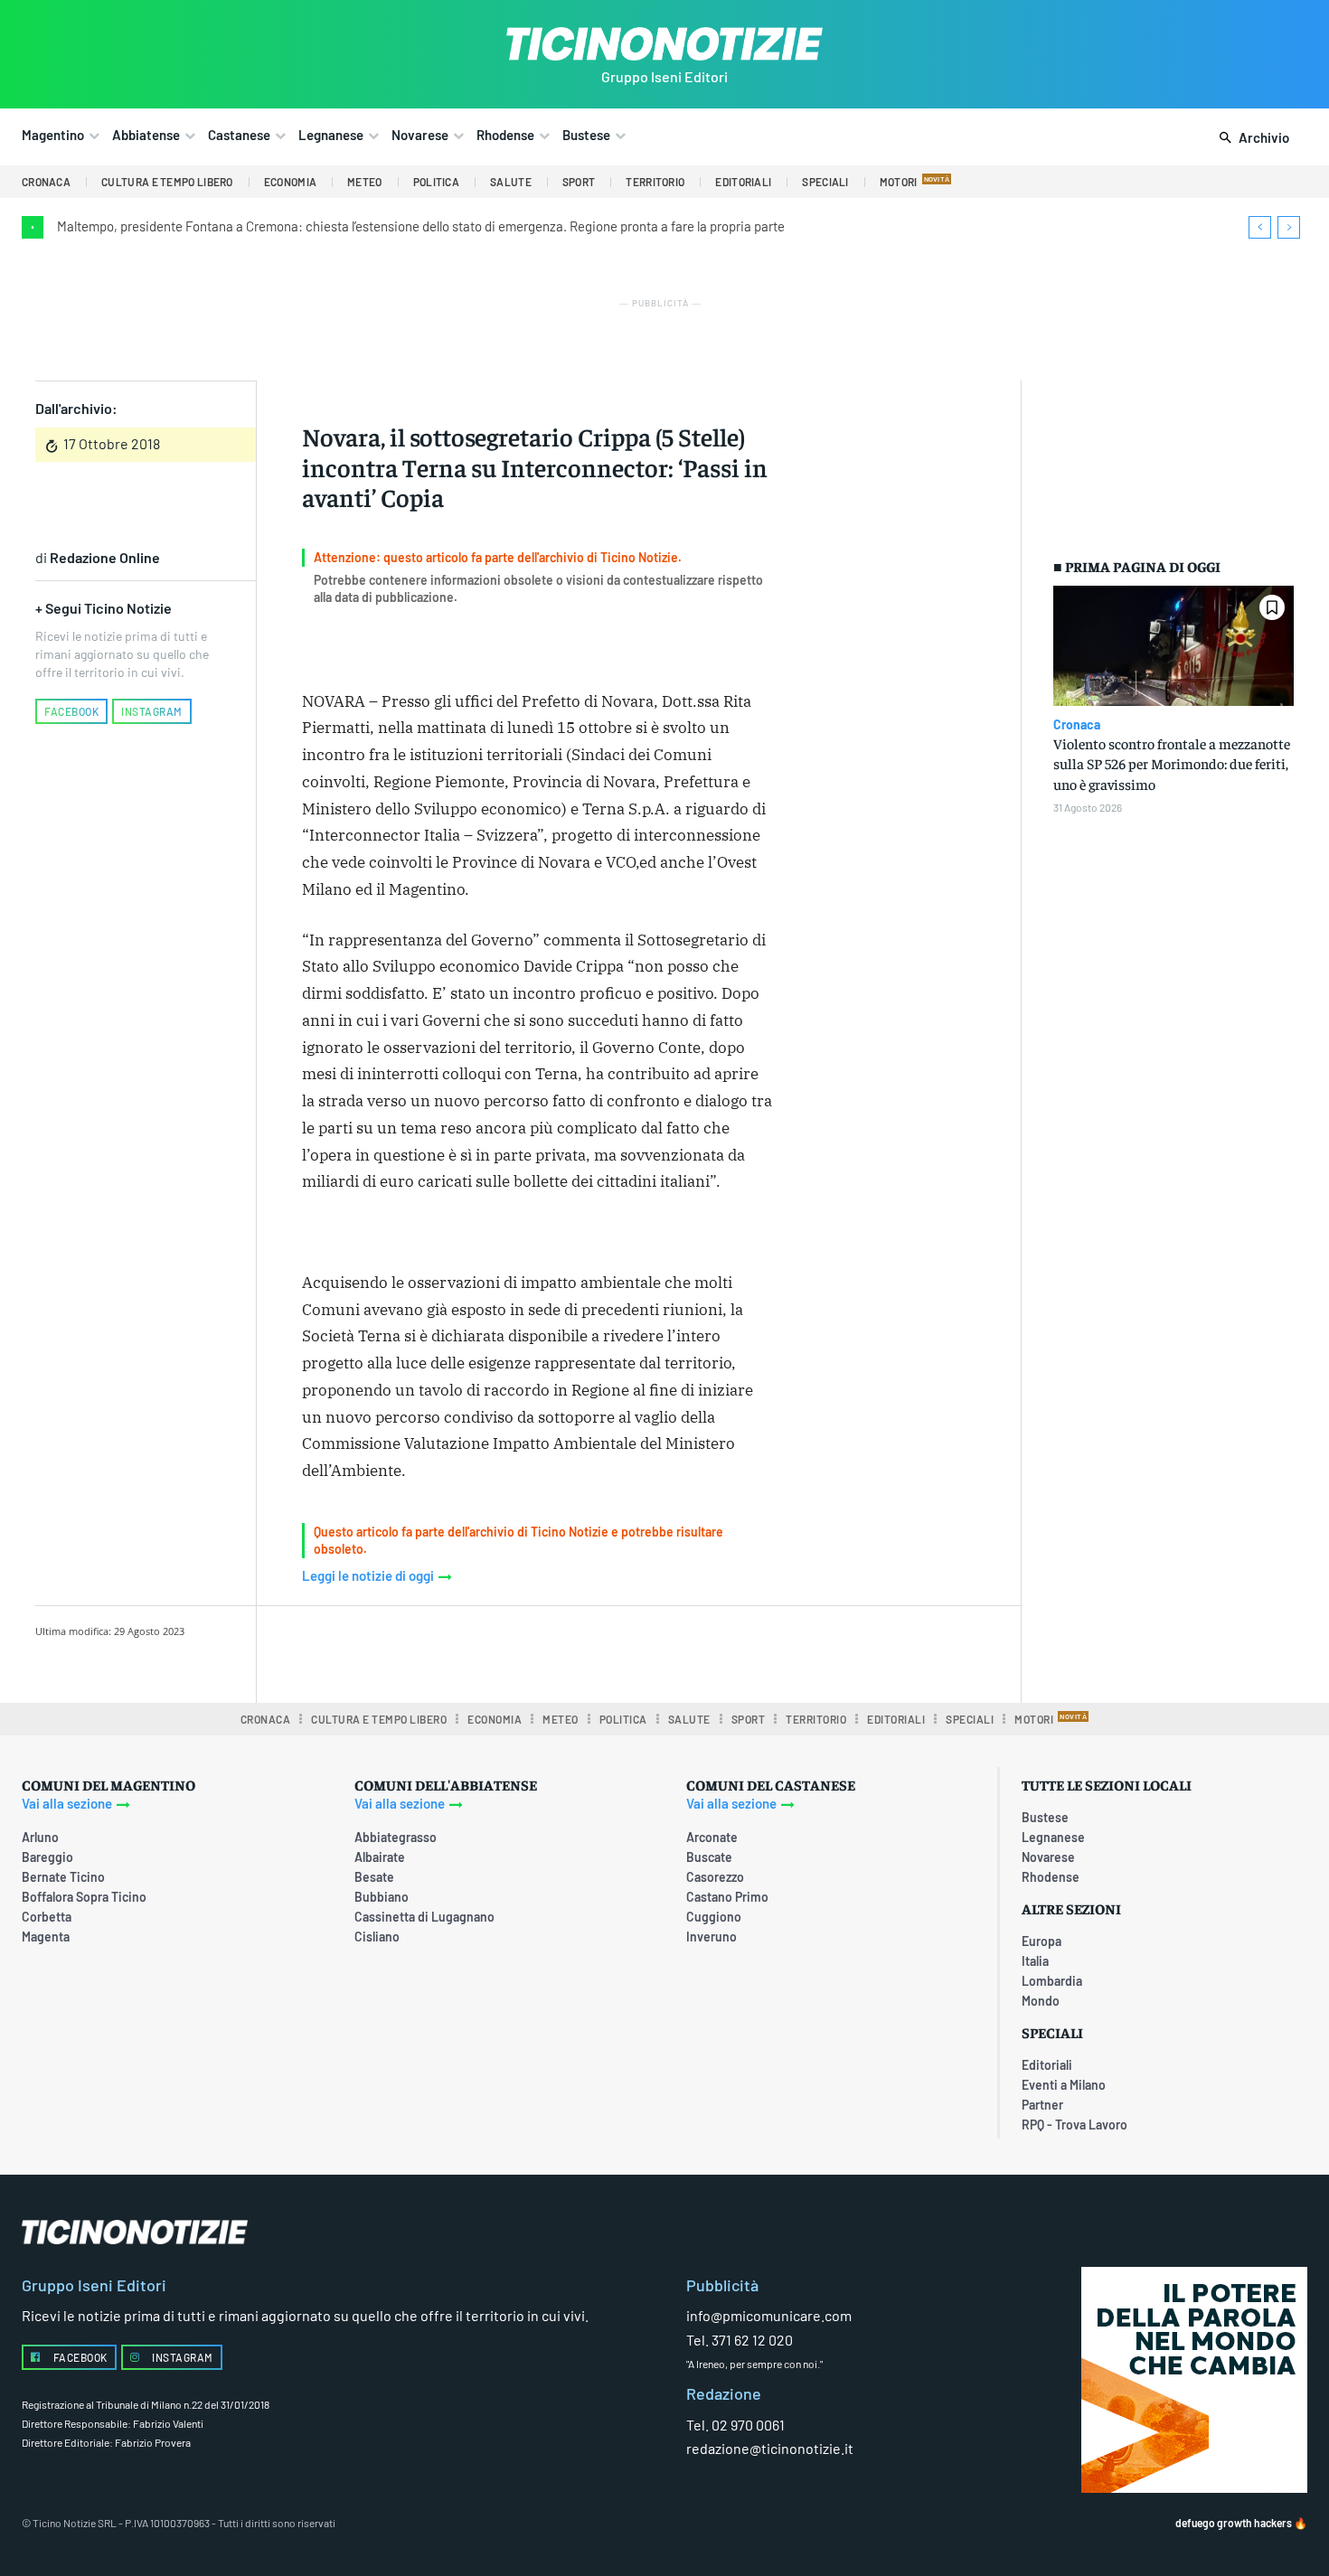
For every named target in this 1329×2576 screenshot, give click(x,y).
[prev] (1260, 227)
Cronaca (1077, 725)
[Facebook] (447, 1651)
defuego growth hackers (1234, 2523)
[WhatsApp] (571, 1651)
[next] (1289, 227)
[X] (488, 1651)
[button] (1251, 138)
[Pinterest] (530, 1651)
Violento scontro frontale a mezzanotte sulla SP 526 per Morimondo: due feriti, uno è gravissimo (1172, 763)
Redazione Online (105, 557)
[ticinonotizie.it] (664, 44)
